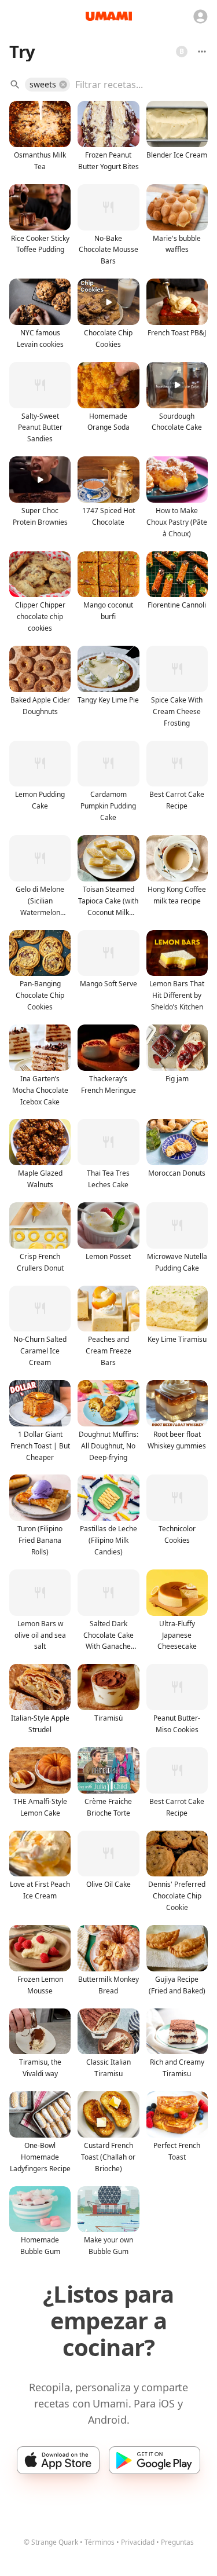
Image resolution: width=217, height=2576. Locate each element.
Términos (100, 2542)
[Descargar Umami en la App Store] (58, 2460)
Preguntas (177, 2542)
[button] (47, 85)
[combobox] (133, 85)
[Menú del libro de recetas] (202, 52)
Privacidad (138, 2542)
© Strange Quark (51, 2542)
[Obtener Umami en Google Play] (154, 2460)
